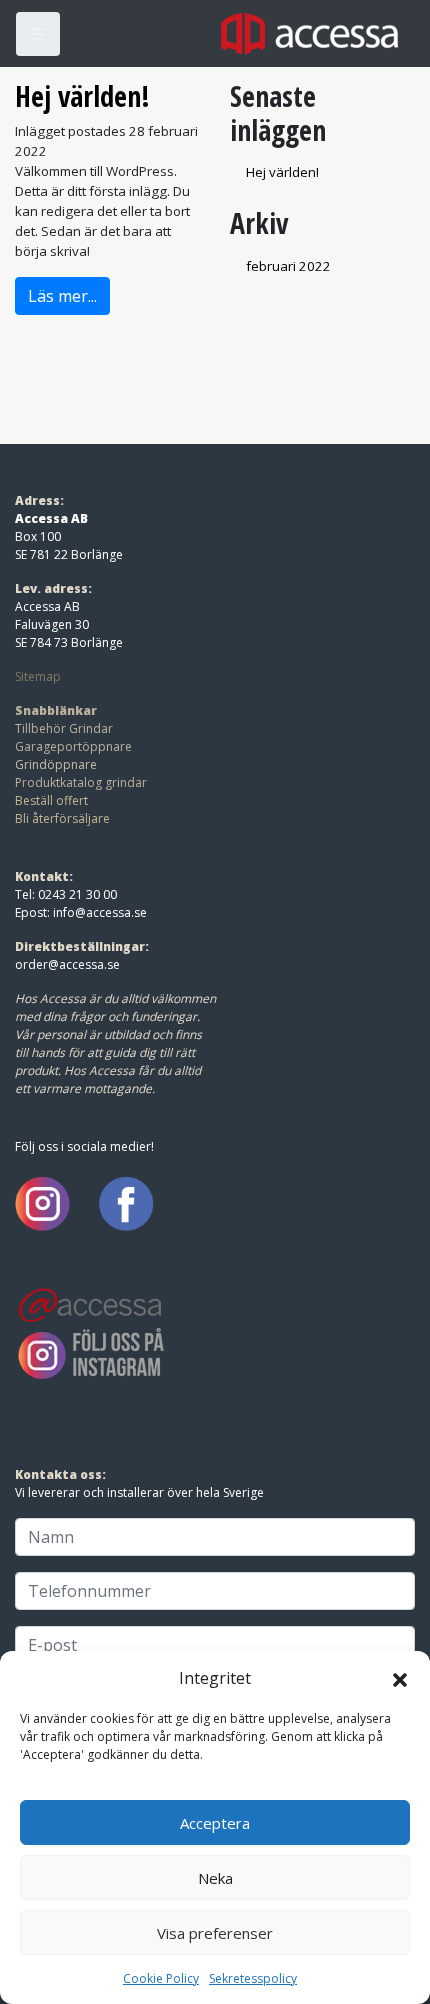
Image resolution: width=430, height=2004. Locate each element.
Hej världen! (82, 96)
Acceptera (215, 1823)
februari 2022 (288, 266)
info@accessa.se (100, 912)
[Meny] (38, 34)
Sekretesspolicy (253, 1978)
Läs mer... (62, 296)
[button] (400, 1678)
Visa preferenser (215, 1933)
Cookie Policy (161, 1978)
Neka (215, 1878)
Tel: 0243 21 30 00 (66, 894)
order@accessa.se (67, 964)
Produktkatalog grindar (81, 782)
